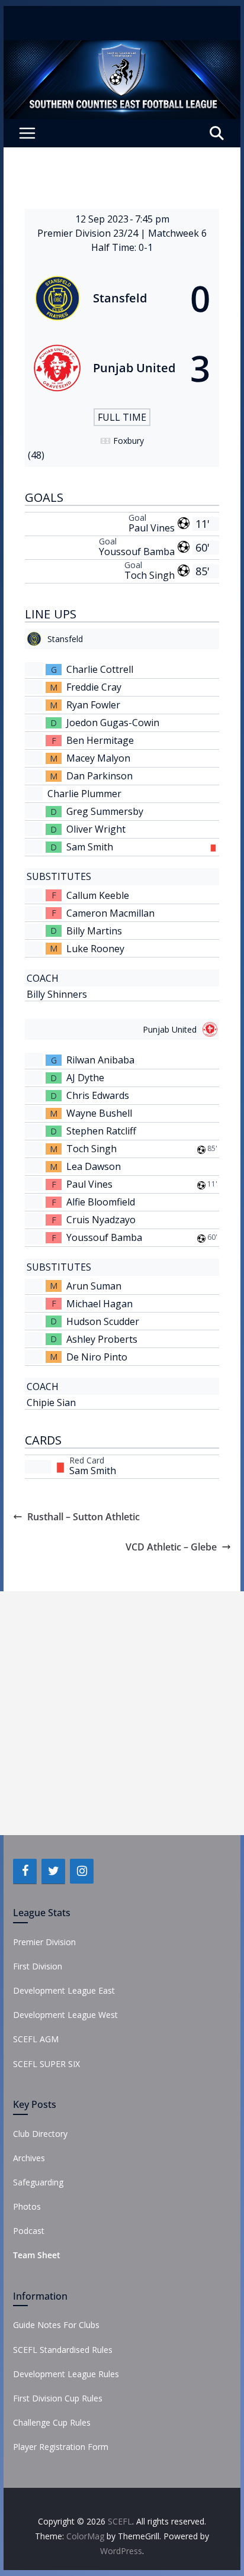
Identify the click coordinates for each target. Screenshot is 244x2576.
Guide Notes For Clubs (56, 2325)
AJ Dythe (85, 1078)
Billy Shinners (57, 994)
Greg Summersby (105, 811)
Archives (29, 2158)
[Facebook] (25, 1871)
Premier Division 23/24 (89, 233)
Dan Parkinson (99, 776)
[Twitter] (53, 1871)
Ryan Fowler (93, 705)
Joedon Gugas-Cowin (113, 723)
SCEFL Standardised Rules (63, 2350)
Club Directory (40, 2134)
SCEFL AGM (36, 2039)
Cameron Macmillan (110, 913)
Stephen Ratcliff (101, 1131)
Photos (27, 2206)
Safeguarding (38, 2182)
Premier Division (44, 1942)
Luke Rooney (95, 949)
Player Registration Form (61, 2447)
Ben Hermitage (100, 740)
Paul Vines (152, 528)
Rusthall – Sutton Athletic (84, 1517)
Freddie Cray (94, 687)
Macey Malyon (98, 758)
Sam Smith (90, 847)
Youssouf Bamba (137, 552)
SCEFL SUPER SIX (46, 2064)
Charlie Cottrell (100, 669)
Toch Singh (150, 575)
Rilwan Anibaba (100, 1060)
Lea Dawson (94, 1166)
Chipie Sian (51, 1403)
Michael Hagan (99, 1304)
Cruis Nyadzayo (101, 1220)
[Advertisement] (122, 1713)
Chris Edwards (98, 1095)
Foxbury (129, 441)
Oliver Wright (96, 829)
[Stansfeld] (122, 298)
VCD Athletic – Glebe (171, 1547)
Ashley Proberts (102, 1339)
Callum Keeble (98, 895)
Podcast (29, 2231)
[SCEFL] (122, 49)
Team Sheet (37, 2255)
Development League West (65, 2015)
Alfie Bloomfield (101, 1202)
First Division (38, 1966)
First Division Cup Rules (58, 2398)
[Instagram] (82, 1871)
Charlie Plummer (84, 794)
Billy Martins (94, 931)
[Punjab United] (122, 368)
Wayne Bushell (99, 1113)
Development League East (64, 1990)
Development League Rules (66, 2374)
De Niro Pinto (97, 1357)
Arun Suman (94, 1286)
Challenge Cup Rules (52, 2422)
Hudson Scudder (103, 1321)
